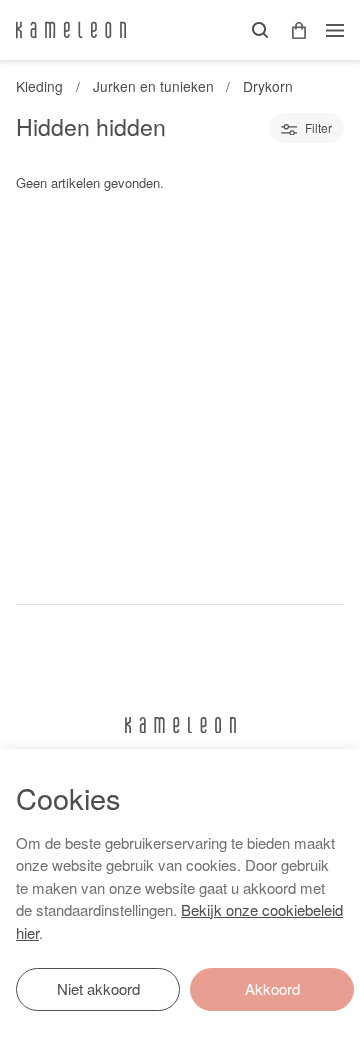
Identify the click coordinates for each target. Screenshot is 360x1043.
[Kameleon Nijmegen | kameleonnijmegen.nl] (71, 30)
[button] (292, 30)
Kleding (39, 86)
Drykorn (268, 86)
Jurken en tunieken (153, 86)
